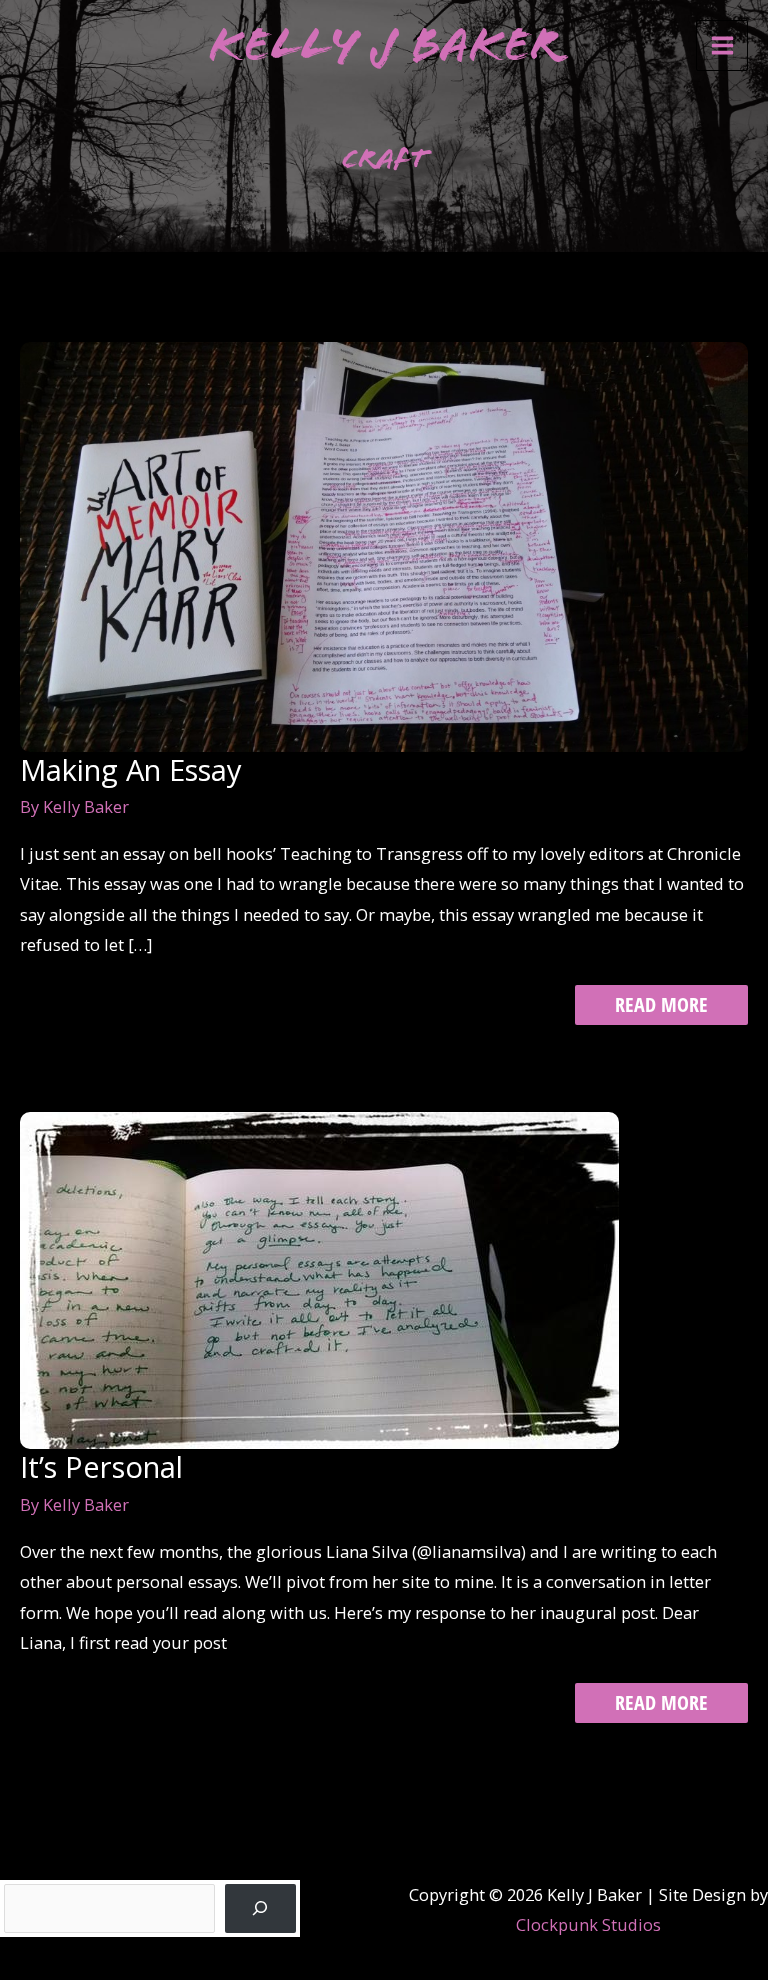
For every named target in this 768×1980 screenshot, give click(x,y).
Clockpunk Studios (588, 1924)
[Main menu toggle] (722, 46)
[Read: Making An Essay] (384, 544)
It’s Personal (101, 1467)
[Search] (261, 1909)
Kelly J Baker (384, 44)
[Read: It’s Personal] (319, 1278)
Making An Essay (131, 770)
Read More (661, 1007)
